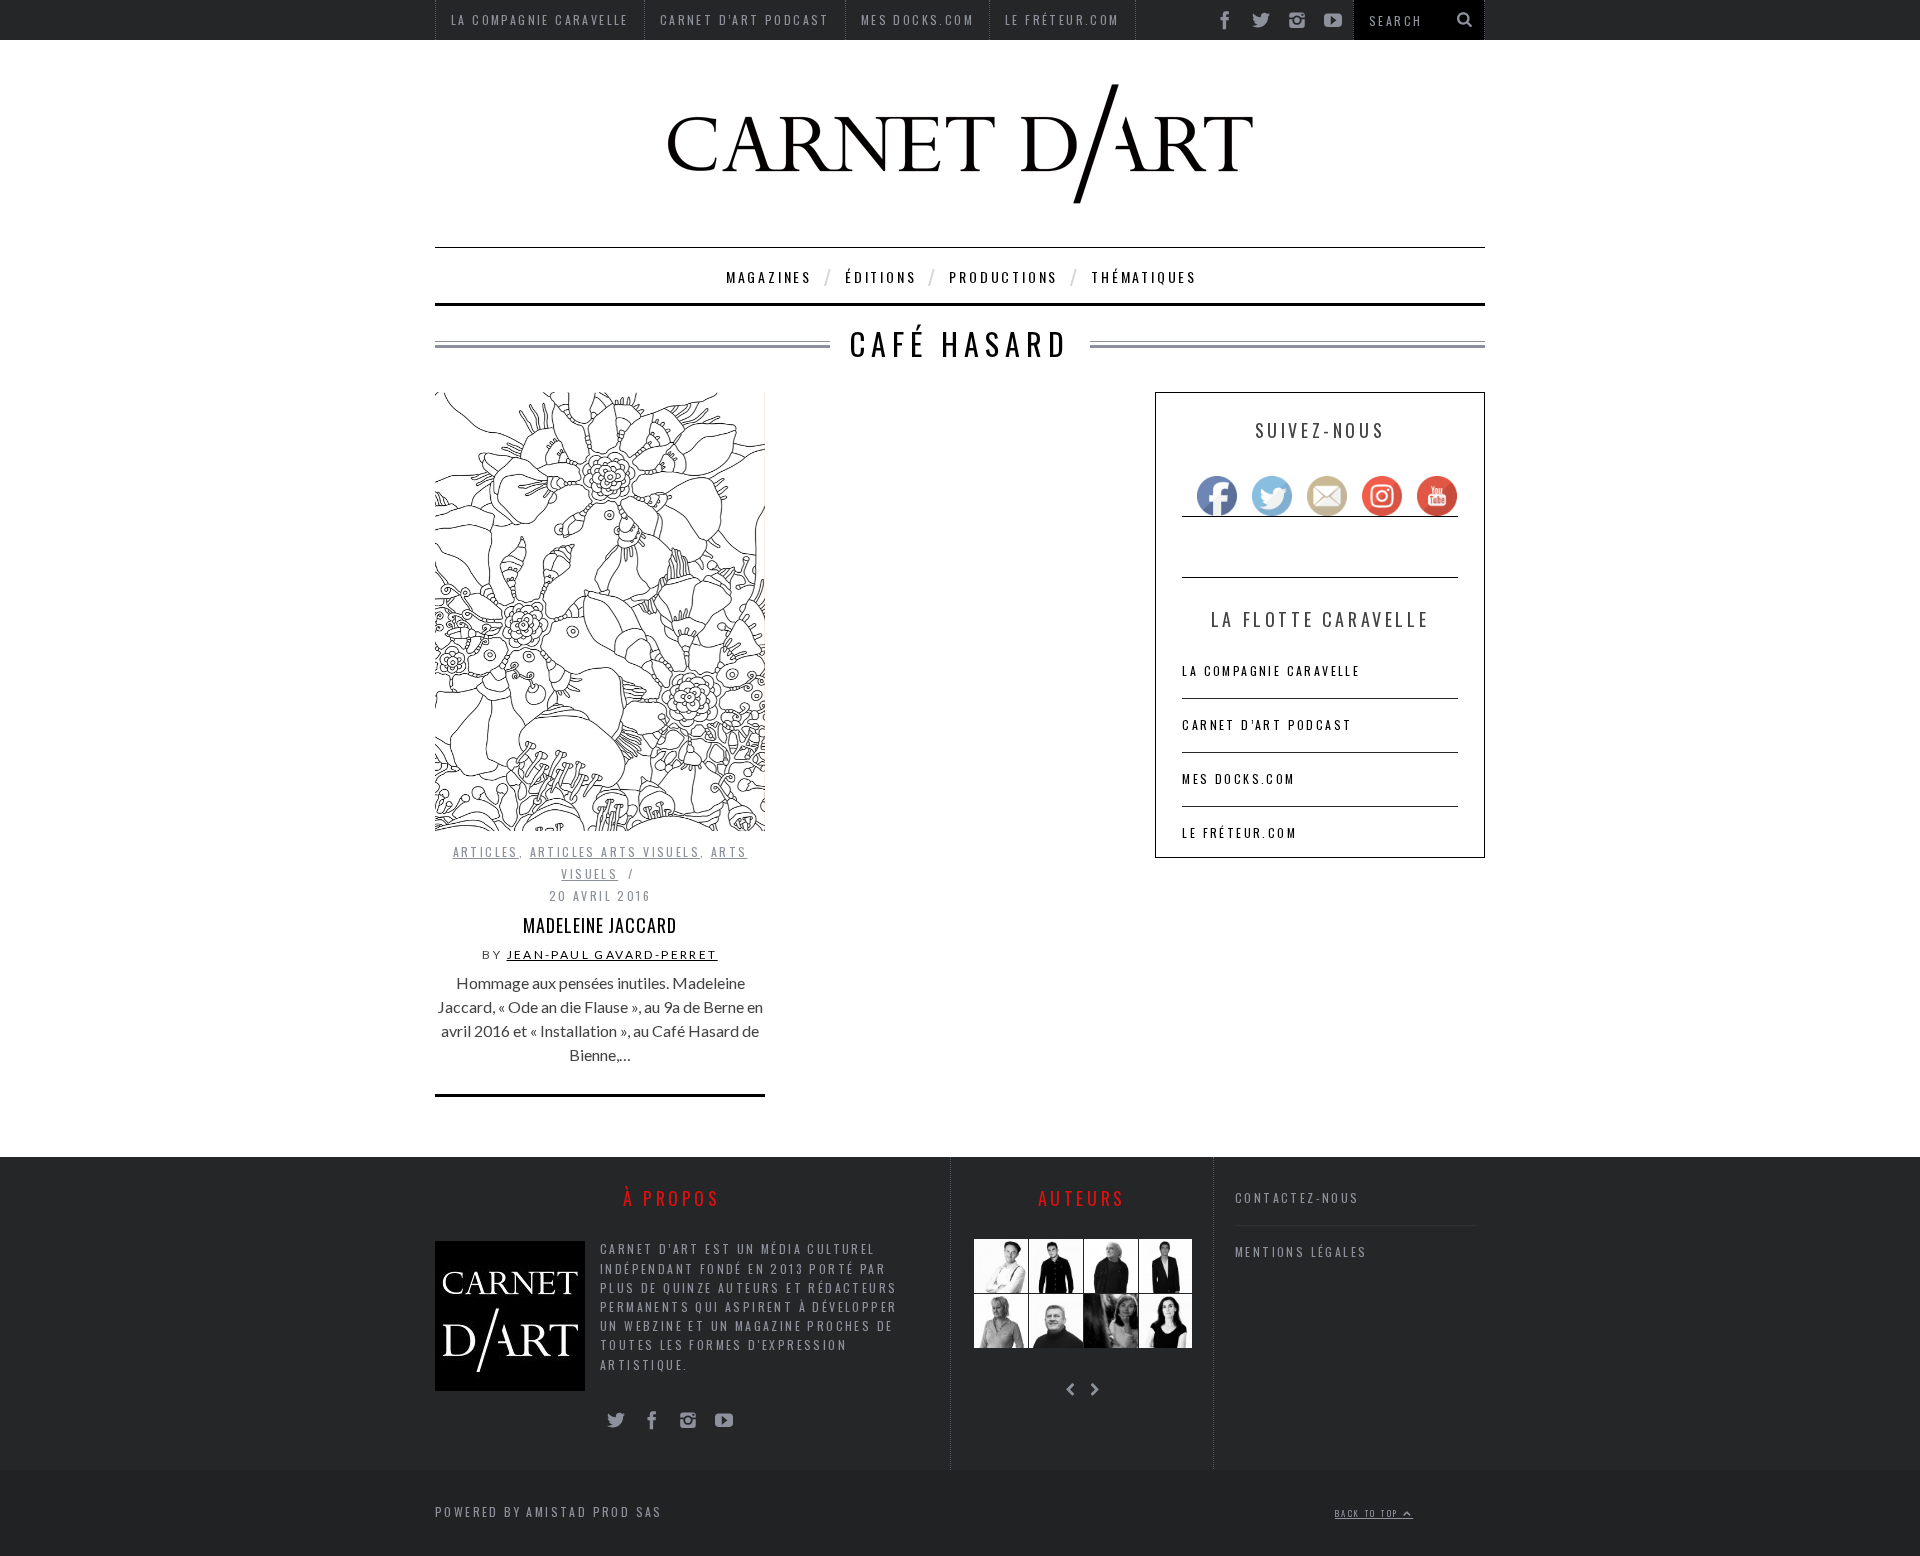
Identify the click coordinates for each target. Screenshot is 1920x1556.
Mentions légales (1301, 1251)
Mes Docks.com (1238, 778)
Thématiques (1144, 276)
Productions (1003, 276)
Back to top (1369, 1513)
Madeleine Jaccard (599, 925)
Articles (486, 851)
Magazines (769, 276)
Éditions (880, 276)
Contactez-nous (1297, 1197)
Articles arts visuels (615, 851)
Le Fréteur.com (1239, 832)
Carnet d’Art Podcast (1267, 724)
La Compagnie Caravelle (1271, 670)
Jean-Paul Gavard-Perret (612, 954)
